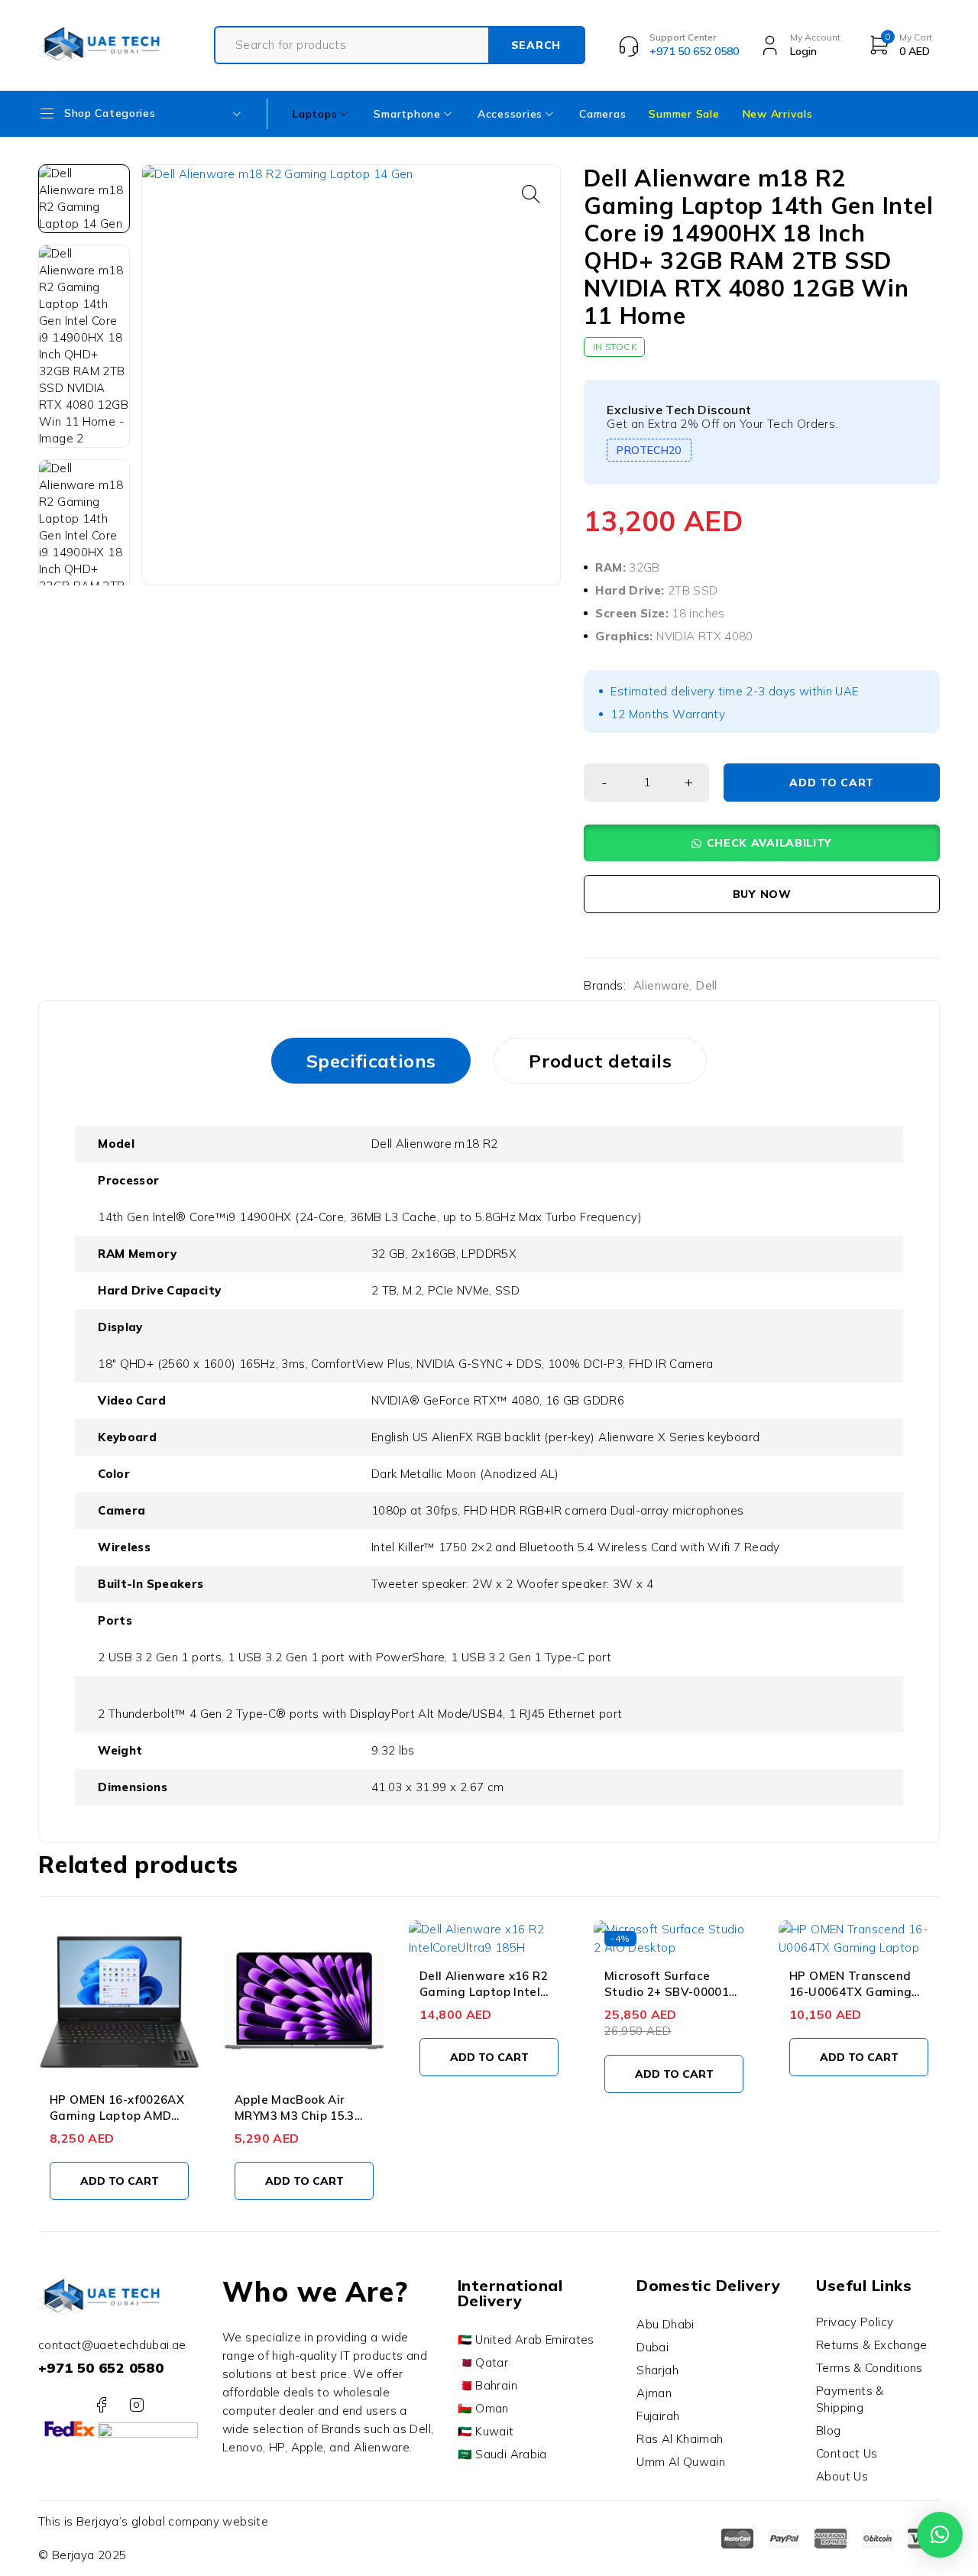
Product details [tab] (600, 1061)
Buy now (762, 894)
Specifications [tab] (371, 1061)
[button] (531, 194)
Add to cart (832, 783)
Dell (706, 986)
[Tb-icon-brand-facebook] (101, 2405)
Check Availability (770, 843)
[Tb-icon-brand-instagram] (136, 2405)
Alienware (661, 986)
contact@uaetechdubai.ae (112, 2345)
